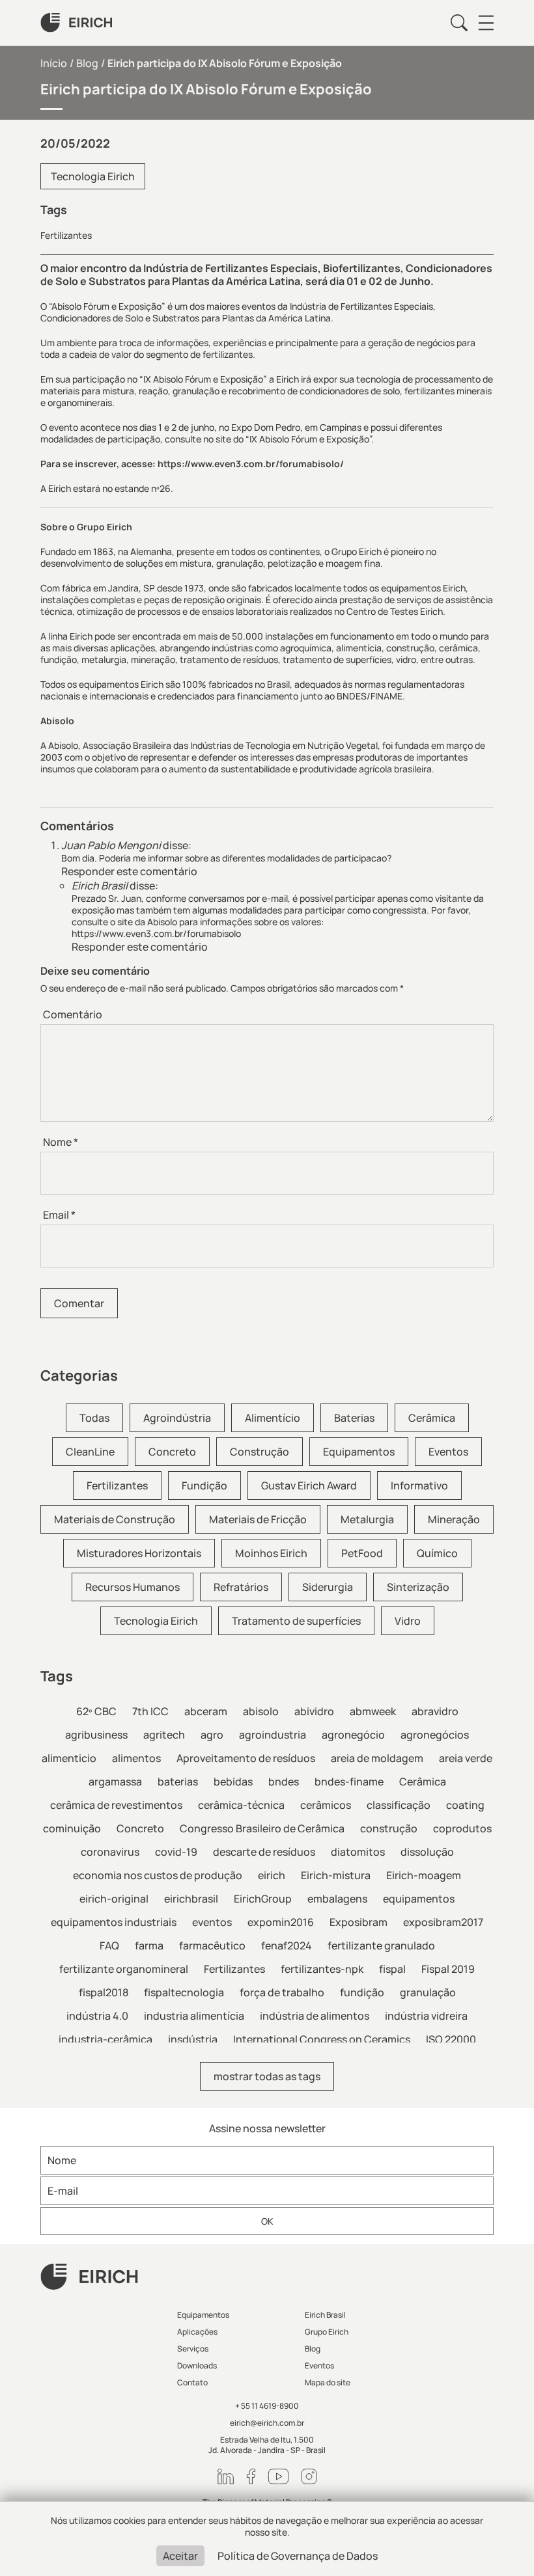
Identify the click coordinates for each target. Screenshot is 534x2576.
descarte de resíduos (264, 1852)
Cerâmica (432, 1418)
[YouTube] (278, 2476)
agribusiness (96, 1735)
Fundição (204, 1485)
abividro (314, 1711)
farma (149, 1946)
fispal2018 (104, 1992)
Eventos (448, 1452)
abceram (206, 1711)
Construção (260, 1452)
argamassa (115, 1782)
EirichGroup (263, 1899)
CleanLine (90, 1452)
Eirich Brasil (325, 2315)
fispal (392, 1969)
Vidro (408, 1621)
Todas (94, 1418)
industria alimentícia (194, 2016)
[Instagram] (309, 2476)
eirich (272, 1875)
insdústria (193, 2039)
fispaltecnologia (184, 1992)
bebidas (233, 1782)
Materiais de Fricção (258, 1519)
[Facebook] (251, 2476)
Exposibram (358, 1922)
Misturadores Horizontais (139, 1553)
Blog (87, 63)
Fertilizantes (66, 236)
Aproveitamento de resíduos (246, 1758)
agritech (164, 1735)
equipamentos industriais (114, 1922)
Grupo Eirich (327, 2332)
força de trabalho (282, 1992)
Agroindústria (177, 1418)
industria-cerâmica (105, 2039)
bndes (284, 1782)
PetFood (362, 1553)
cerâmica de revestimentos (116, 1805)
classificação (399, 1805)
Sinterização (418, 1587)
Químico (437, 1553)
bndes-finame (349, 1782)
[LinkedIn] (226, 2476)
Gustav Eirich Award (309, 1485)
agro (212, 1735)
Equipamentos (359, 1452)
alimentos (136, 1758)
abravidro (435, 1711)
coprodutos (462, 1828)
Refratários (241, 1587)
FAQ (109, 1946)
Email (59, 1215)
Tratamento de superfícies (296, 1621)
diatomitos (358, 1852)
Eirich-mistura (336, 1875)
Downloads (197, 2366)
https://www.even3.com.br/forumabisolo (156, 933)
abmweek (373, 1711)
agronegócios (435, 1735)
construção (389, 1828)
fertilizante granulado (381, 1946)
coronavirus (110, 1852)
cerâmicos (326, 1805)
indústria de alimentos (315, 2016)
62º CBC (96, 1711)
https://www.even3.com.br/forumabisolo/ (251, 464)
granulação (428, 1992)
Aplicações (197, 2332)
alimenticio (69, 1758)
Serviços (193, 2349)
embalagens (337, 1899)
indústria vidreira (426, 2016)
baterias (178, 1782)
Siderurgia (328, 1587)
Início (54, 63)
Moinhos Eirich (271, 1553)
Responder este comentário (129, 871)
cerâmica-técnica (241, 1805)
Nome (61, 1142)
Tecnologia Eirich (93, 176)
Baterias (354, 1418)
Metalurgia (367, 1519)
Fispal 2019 (448, 1969)
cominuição (72, 1828)
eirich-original (114, 1899)
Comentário (73, 1014)
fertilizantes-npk (322, 1969)
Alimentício (273, 1418)
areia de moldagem (377, 1758)
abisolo (261, 1711)
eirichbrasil (191, 1899)
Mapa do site (328, 2382)
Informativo (419, 1485)
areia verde (466, 1758)
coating (465, 1805)
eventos (212, 1922)
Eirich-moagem (424, 1875)
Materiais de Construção (115, 1519)
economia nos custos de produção (158, 1875)
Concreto (172, 1452)
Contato (192, 2382)
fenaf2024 (287, 1946)
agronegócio (353, 1735)
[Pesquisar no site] (459, 23)
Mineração (454, 1519)
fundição (362, 1992)
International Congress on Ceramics (322, 2039)
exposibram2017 (443, 1922)
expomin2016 (281, 1922)
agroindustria (273, 1735)
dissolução (427, 1852)
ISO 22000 (451, 2039)
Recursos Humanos (133, 1587)
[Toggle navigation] (486, 23)
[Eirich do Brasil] (76, 23)
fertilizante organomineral (124, 1969)
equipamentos (419, 1899)
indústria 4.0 (97, 2016)
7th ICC (150, 1711)
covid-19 (176, 1852)
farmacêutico (212, 1946)
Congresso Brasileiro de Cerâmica (262, 1828)
